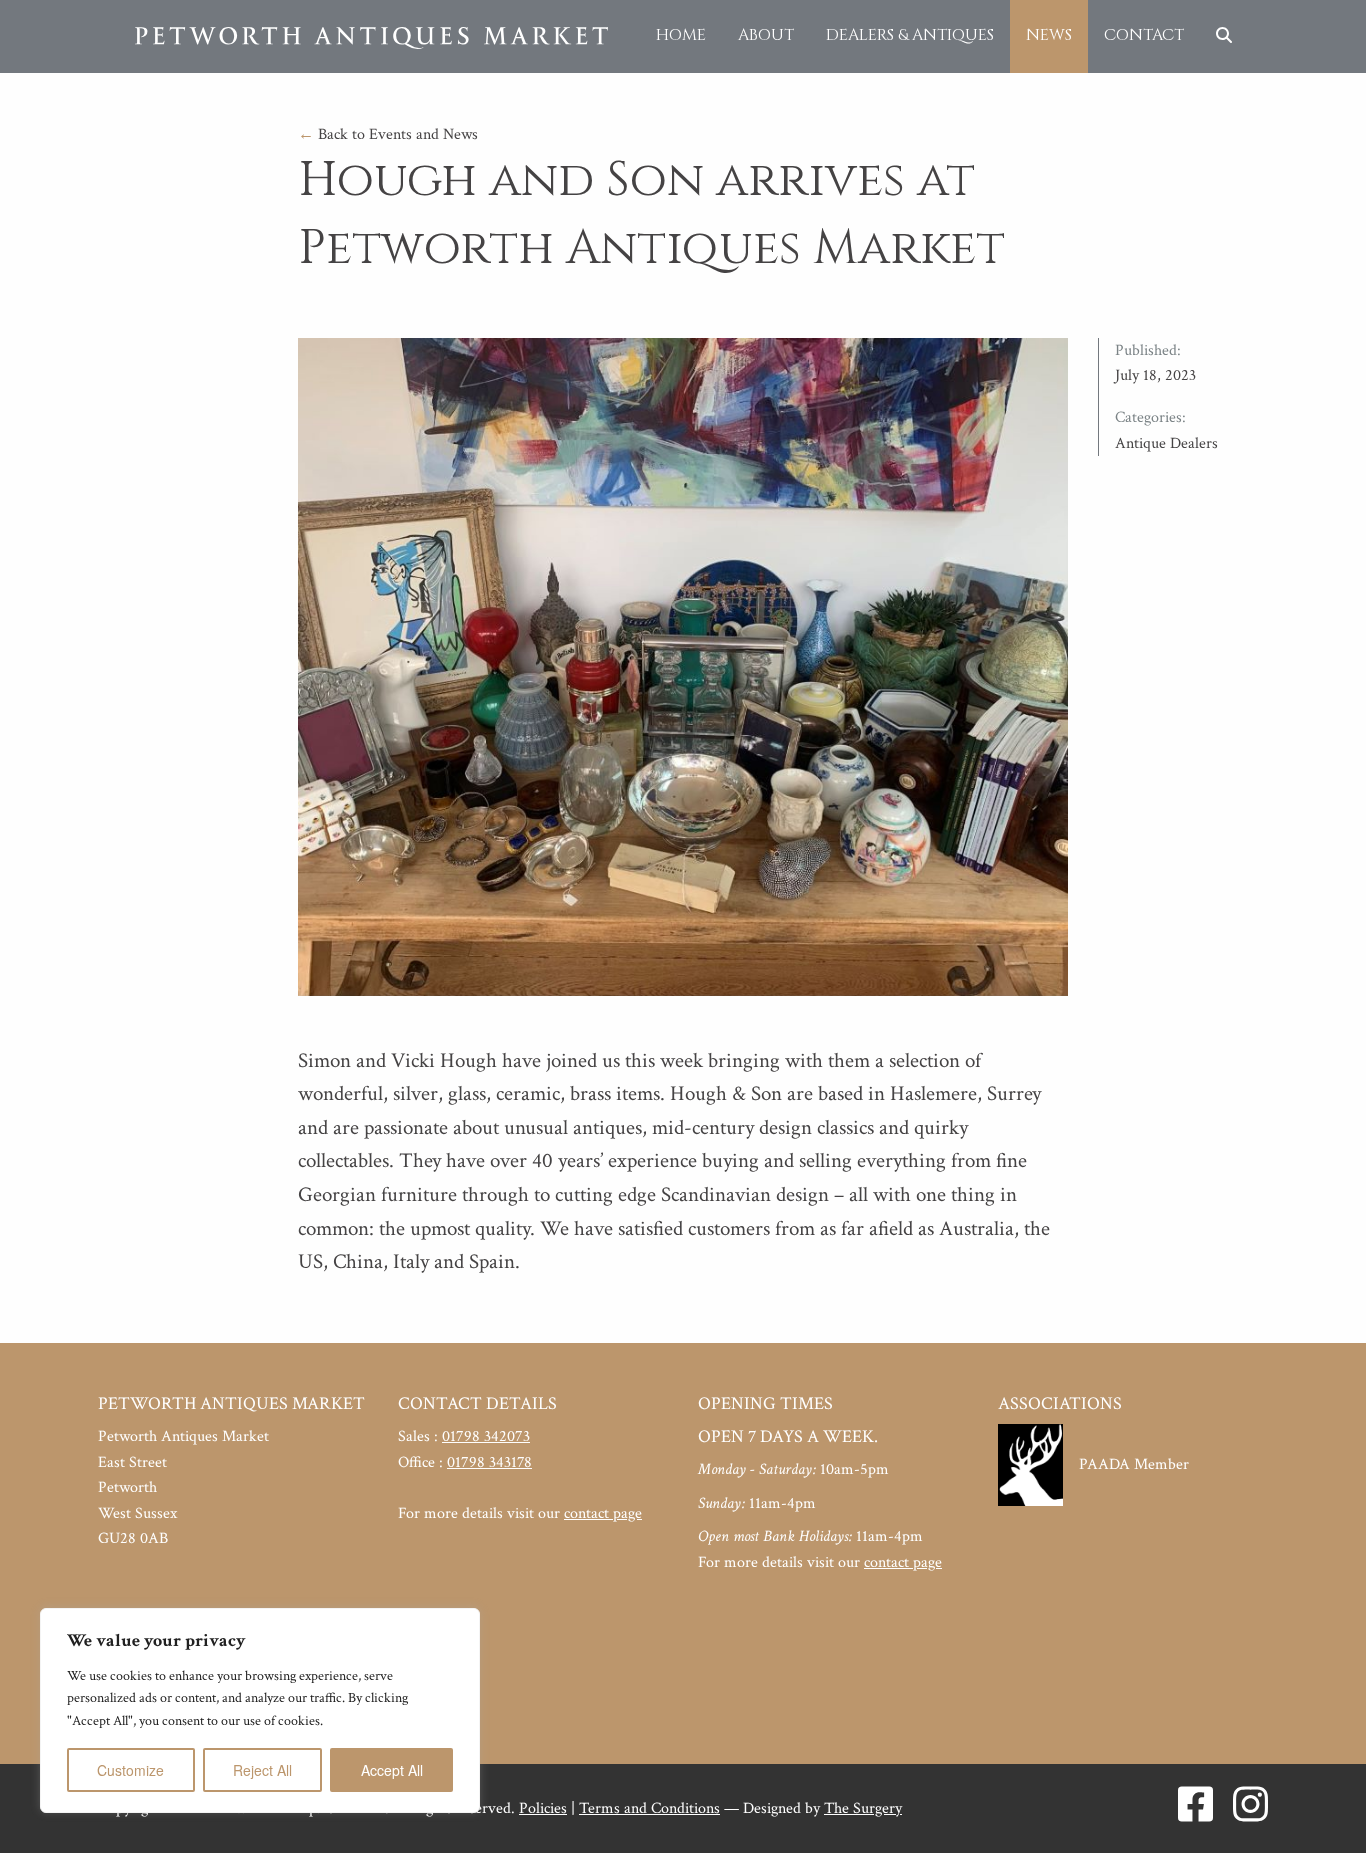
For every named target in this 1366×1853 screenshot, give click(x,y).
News (1049, 35)
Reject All (262, 1770)
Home (681, 35)
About (766, 35)
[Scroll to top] (1321, 1808)
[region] (260, 1710)
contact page (603, 1513)
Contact (1144, 35)
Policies (543, 1808)
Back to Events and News (388, 134)
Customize (130, 1770)
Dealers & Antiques (910, 35)
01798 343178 (489, 1462)
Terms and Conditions (649, 1808)
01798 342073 (486, 1436)
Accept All (392, 1770)
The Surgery (863, 1808)
